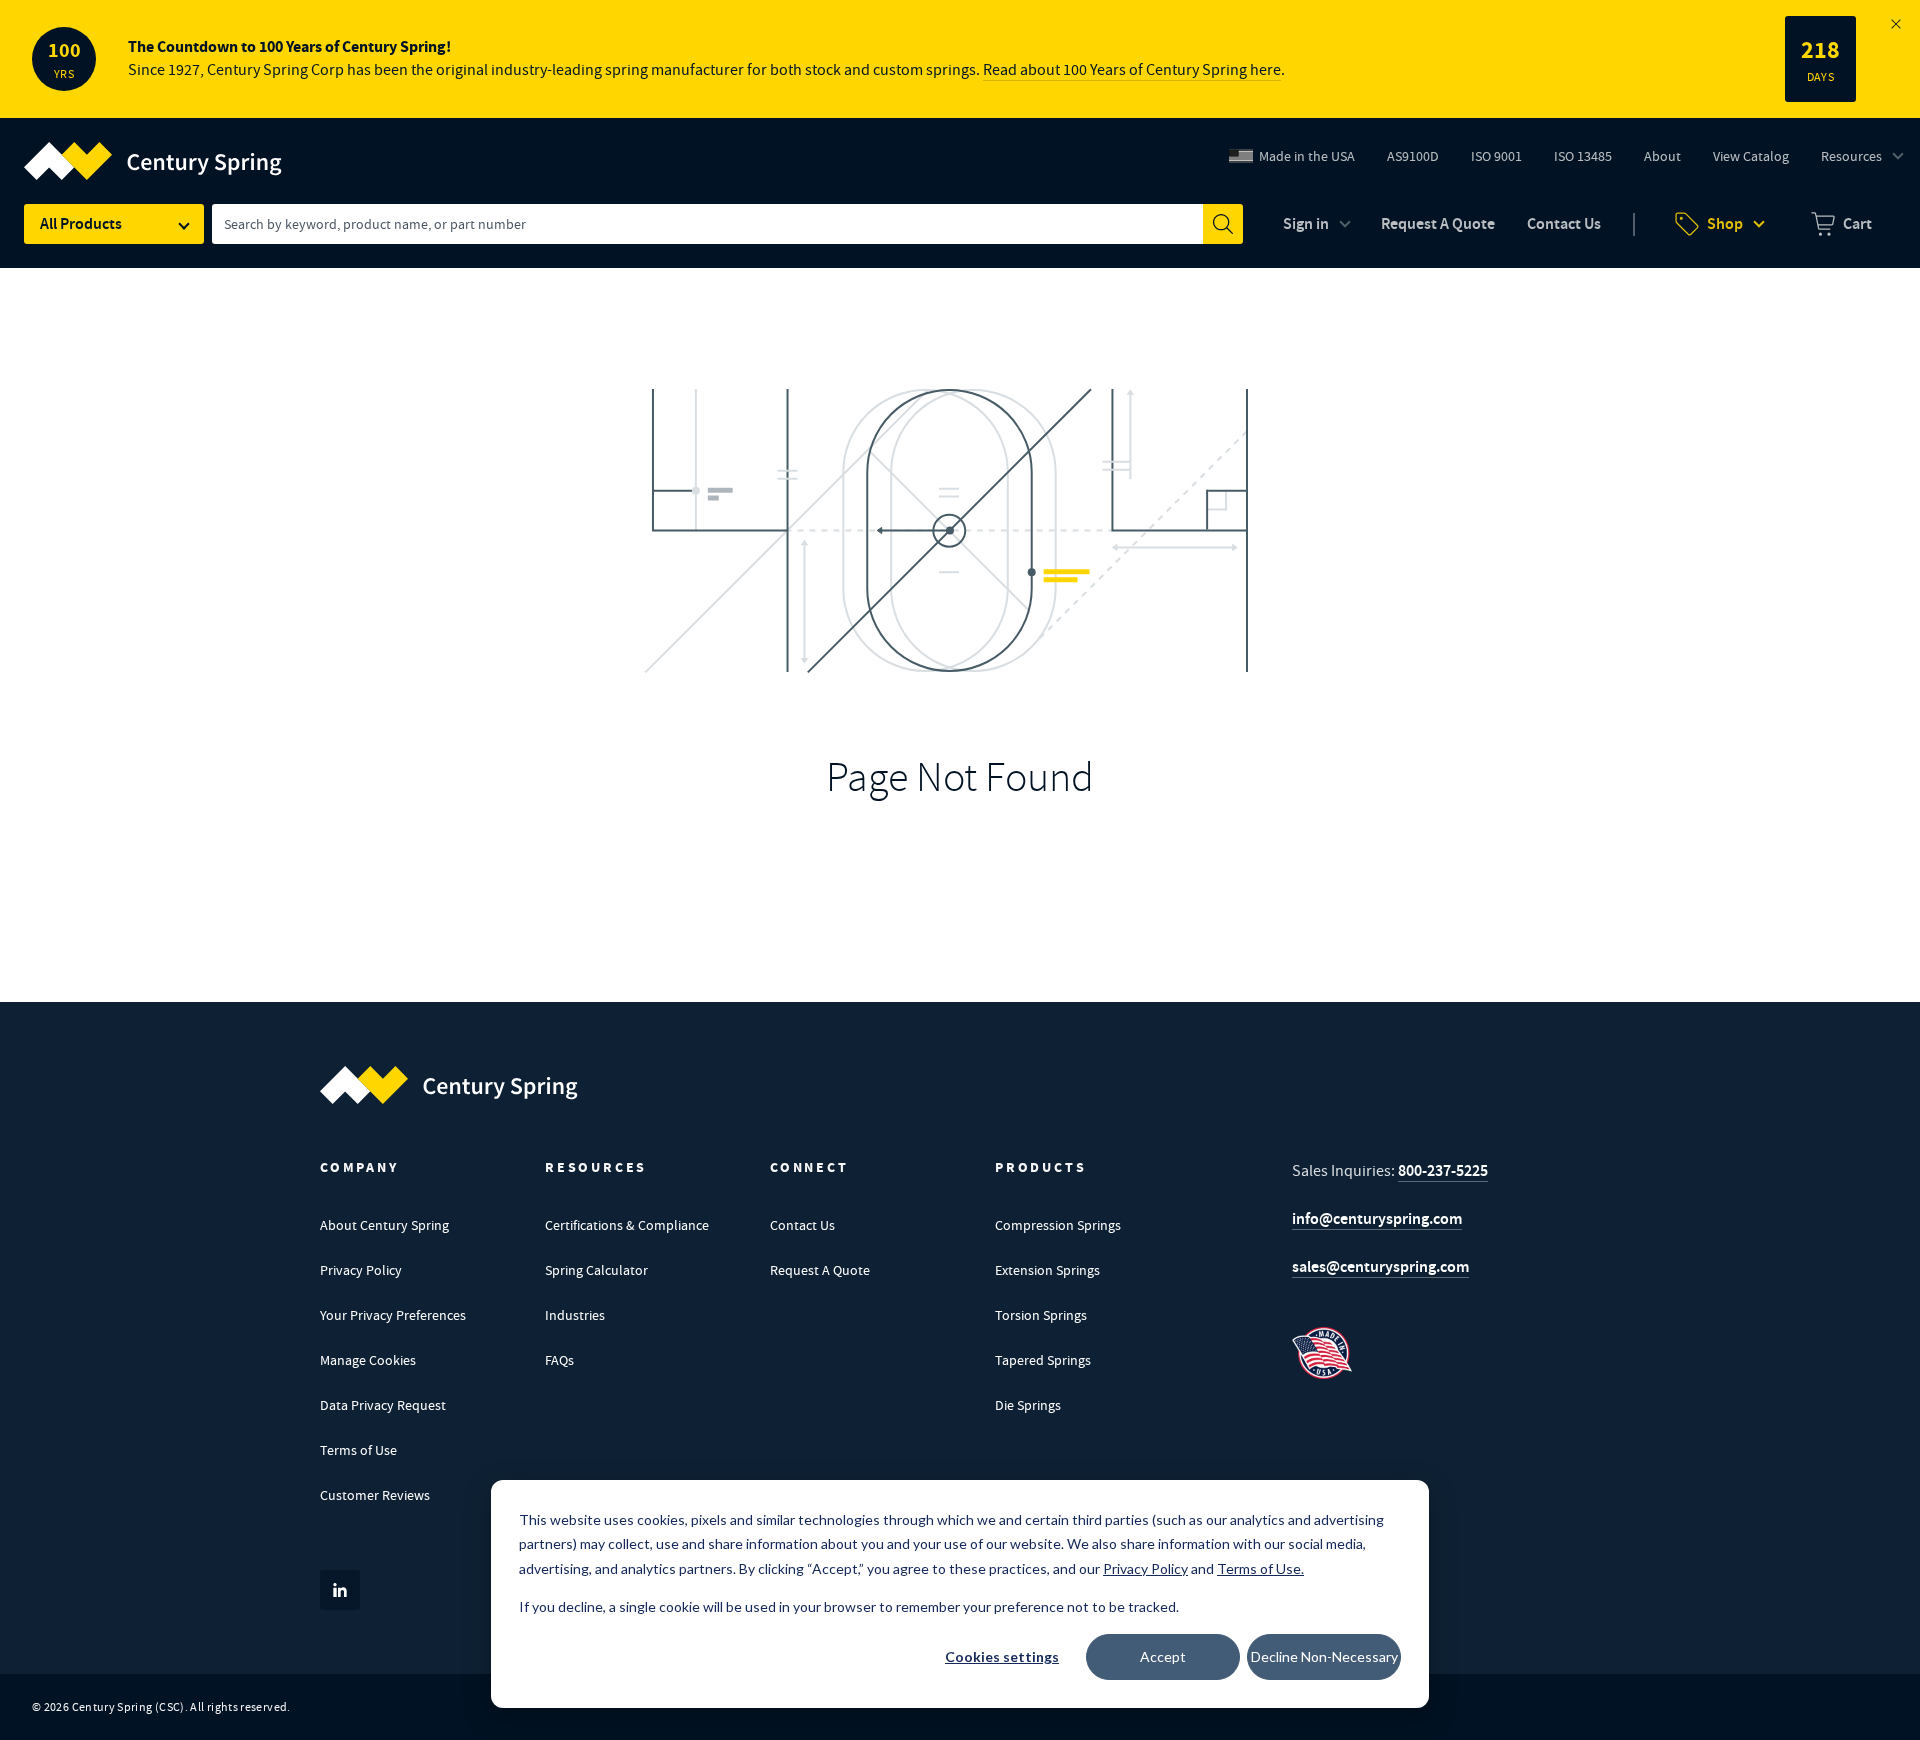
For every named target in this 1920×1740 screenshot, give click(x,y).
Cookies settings (1002, 1656)
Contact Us (802, 1225)
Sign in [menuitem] (1306, 223)
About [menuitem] (1662, 156)
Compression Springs (1058, 1225)
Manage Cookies (368, 1360)
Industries (575, 1315)
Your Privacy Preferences (393, 1315)
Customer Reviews (375, 1495)
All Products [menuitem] (81, 223)
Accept (1163, 1656)
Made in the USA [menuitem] (1307, 156)
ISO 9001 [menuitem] (1504, 161)
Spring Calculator (596, 1270)
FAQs (559, 1360)
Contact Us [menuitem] (1564, 223)
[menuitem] (1841, 224)
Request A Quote (820, 1270)
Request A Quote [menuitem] (1438, 223)
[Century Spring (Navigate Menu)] (153, 149)
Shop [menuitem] (1725, 223)
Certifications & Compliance (627, 1225)
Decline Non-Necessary (1324, 1656)
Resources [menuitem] (1851, 156)
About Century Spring (384, 1225)
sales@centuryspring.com (1380, 1266)
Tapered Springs (1043, 1360)
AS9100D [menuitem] (1420, 161)
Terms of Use (358, 1450)
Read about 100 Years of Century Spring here (1132, 70)
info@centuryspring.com (1377, 1218)
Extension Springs (1047, 1270)
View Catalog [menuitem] (1751, 156)
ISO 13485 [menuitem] (1583, 156)
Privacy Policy (361, 1270)
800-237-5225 (1443, 1170)
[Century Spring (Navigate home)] (449, 1085)
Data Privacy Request (383, 1405)
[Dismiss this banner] (1896, 24)
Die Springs (1028, 1405)
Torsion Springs (1041, 1315)
